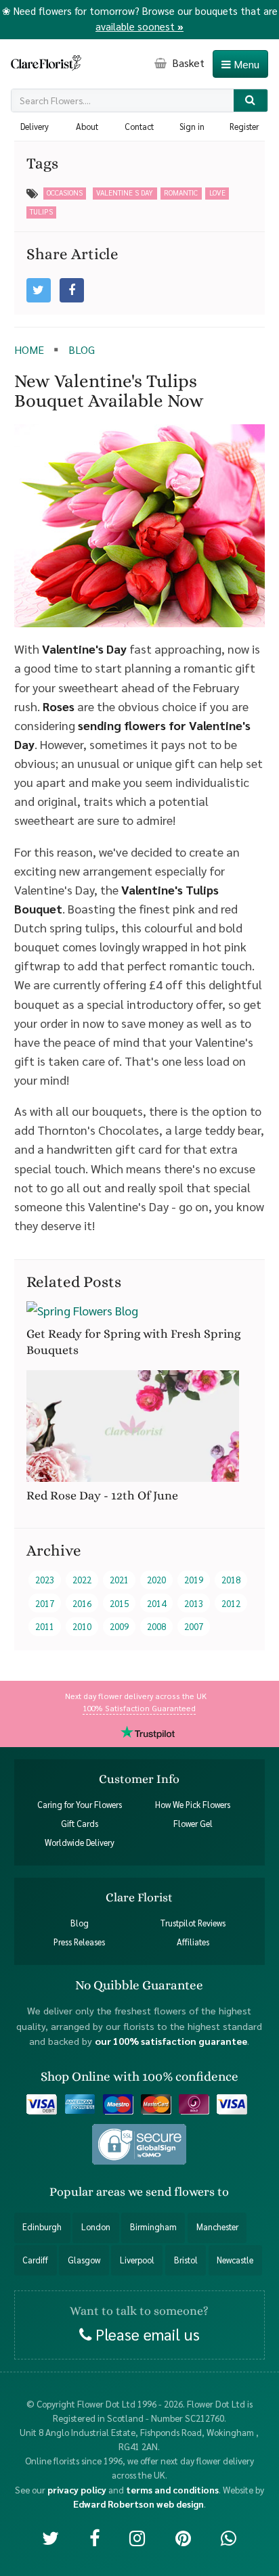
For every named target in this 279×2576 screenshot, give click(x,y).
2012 (231, 1603)
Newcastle (235, 2260)
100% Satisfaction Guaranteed (139, 1708)
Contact (139, 127)
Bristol (186, 2260)
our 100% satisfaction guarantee (171, 2041)
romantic (181, 193)
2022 (82, 1580)
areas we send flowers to (163, 2192)
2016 (82, 1603)
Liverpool (137, 2260)
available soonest (139, 26)
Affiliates (193, 1942)
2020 (156, 1580)
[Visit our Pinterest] (183, 2537)
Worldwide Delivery (80, 1843)
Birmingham (153, 2227)
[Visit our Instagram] (137, 2537)
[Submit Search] (251, 100)
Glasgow (84, 2260)
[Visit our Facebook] (94, 2537)
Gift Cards (80, 1824)
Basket (187, 63)
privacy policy (77, 2489)
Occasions (65, 193)
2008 (156, 1626)
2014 (156, 1603)
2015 (119, 1603)
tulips (41, 211)
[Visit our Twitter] (50, 2537)
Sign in (192, 127)
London (96, 2227)
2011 (45, 1626)
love (217, 193)
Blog (80, 1923)
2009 (119, 1626)
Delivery (35, 127)
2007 (194, 1626)
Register (244, 127)
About (87, 127)
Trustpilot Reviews (193, 1923)
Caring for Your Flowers (80, 1805)
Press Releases (79, 1942)
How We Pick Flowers (193, 1805)
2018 (231, 1580)
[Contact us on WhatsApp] (229, 2537)
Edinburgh (42, 2227)
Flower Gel (193, 1824)
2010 (82, 1626)
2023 (45, 1580)
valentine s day (125, 193)
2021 (119, 1580)
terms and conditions (172, 2489)
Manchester (217, 2227)
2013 (194, 1603)
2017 (45, 1603)
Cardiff (35, 2260)
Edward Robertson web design (138, 2503)
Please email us (146, 2334)
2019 (194, 1580)
